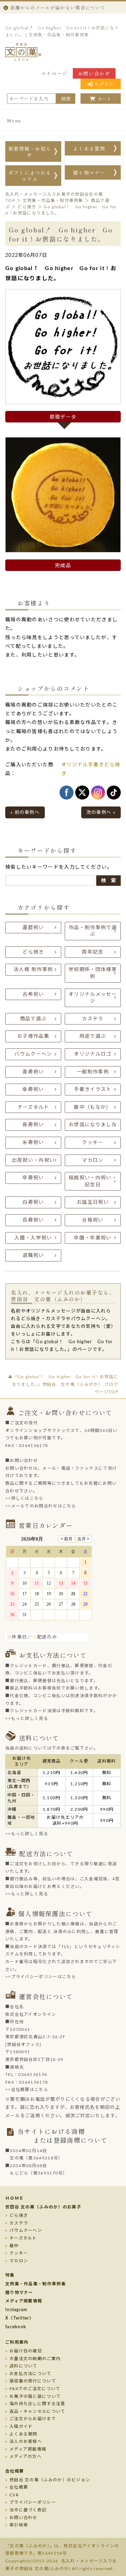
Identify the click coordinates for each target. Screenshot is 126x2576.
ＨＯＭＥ (15, 2198)
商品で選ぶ (33, 1019)
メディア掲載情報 (24, 2301)
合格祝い (93, 1220)
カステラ (93, 1019)
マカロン (93, 1160)
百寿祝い (33, 1220)
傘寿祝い (33, 1090)
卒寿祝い (33, 1178)
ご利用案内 (17, 2342)
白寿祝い (33, 1202)
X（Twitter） (20, 2318)
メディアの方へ (26, 2456)
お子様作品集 (33, 1036)
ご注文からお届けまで (33, 2419)
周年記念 (93, 952)
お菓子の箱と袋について (35, 2396)
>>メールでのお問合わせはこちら (41, 1506)
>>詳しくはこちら (24, 1498)
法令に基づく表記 (28, 2510)
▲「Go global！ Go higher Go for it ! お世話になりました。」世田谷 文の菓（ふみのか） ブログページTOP (63, 1384)
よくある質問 (89, 149)
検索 (66, 99)
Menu (14, 120)
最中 (14, 2246)
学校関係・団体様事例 (93, 973)
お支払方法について (30, 2374)
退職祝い (33, 1256)
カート (104, 99)
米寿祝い (33, 1143)
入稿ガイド (21, 2426)
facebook (16, 2327)
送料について (23, 2366)
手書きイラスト (93, 1090)
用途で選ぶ (93, 1036)
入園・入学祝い (33, 1238)
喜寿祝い (33, 1072)
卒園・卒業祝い (93, 1238)
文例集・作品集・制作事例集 (36, 2284)
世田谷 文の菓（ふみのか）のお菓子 (43, 2207)
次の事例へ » (101, 813)
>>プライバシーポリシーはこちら (41, 1977)
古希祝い (33, 994)
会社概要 (15, 2471)
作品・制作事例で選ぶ (93, 931)
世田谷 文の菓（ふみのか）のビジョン (50, 2480)
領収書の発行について (33, 2381)
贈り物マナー (89, 173)
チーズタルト (33, 1107)
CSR (14, 2495)
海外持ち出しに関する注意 (37, 2404)
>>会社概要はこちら (27, 2090)
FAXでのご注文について (35, 2389)
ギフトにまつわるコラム (30, 176)
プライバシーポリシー (33, 2502)
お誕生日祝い (93, 1202)
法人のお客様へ (26, 2441)
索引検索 (19, 2525)
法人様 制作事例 (33, 970)
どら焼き (33, 952)
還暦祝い (33, 928)
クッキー (93, 1143)
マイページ (54, 73)
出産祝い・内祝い (33, 1160)
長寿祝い (33, 1125)
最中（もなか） (93, 1107)
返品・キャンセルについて (37, 2411)
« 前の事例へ (25, 813)
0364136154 (33, 2075)
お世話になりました (93, 1125)
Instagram (16, 2310)
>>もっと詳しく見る (27, 1718)
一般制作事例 (93, 1072)
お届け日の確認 (26, 2351)
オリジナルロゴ (93, 1054)
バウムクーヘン (33, 1054)
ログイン (104, 84)
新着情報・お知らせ (30, 152)
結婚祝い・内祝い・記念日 (93, 1181)
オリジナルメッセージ (93, 998)
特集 (10, 2275)
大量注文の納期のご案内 (35, 2359)
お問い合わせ (94, 73)
